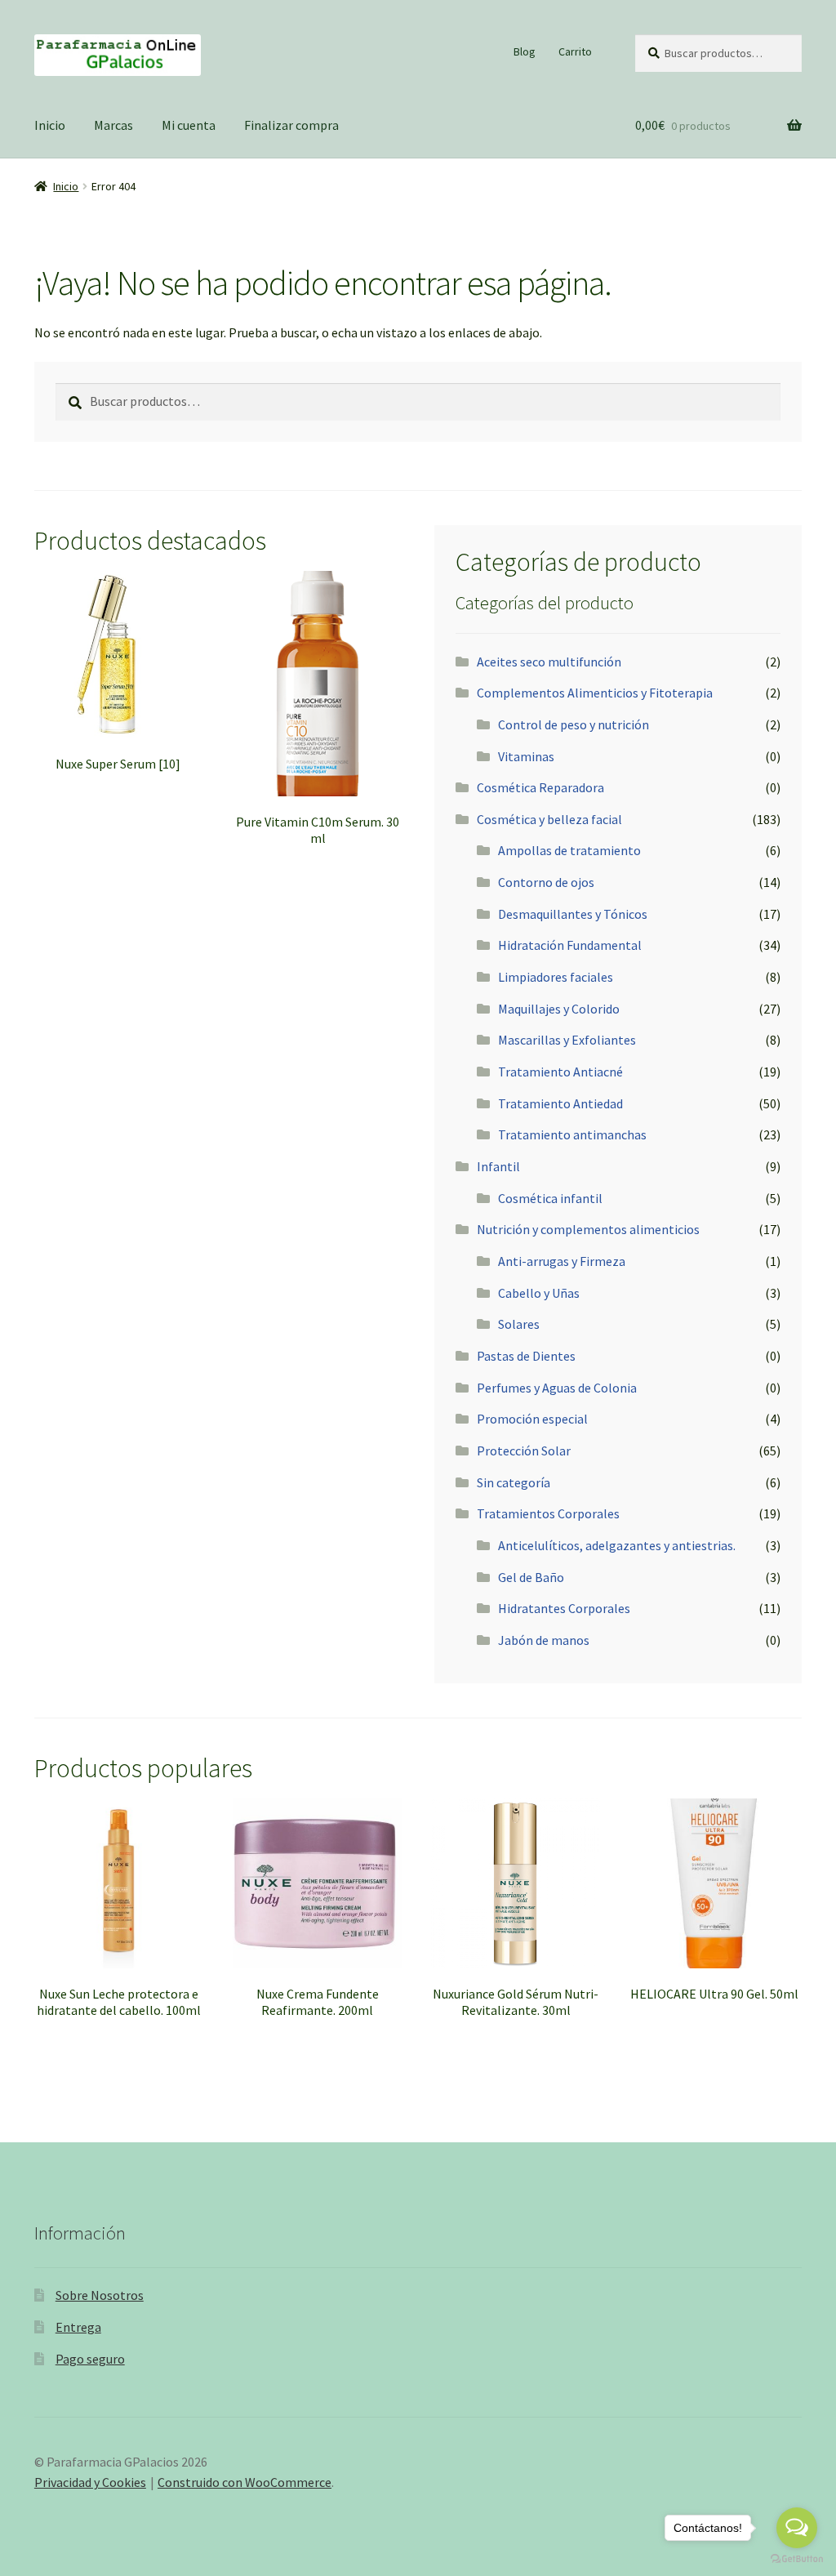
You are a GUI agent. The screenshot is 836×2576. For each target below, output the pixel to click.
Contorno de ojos (546, 882)
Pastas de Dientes (526, 1356)
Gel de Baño (531, 1577)
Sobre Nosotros (100, 2295)
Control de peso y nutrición (574, 724)
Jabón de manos (544, 1640)
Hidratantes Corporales (564, 1608)
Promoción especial (532, 1419)
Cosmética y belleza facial (549, 819)
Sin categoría (514, 1482)
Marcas (113, 125)
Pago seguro (90, 2359)
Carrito (575, 51)
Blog (525, 51)
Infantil (498, 1166)
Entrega (78, 2327)
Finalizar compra (291, 125)
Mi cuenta (189, 125)
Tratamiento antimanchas (572, 1134)
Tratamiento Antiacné (560, 1072)
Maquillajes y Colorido (559, 1009)
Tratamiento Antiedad (560, 1103)
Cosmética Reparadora (540, 787)
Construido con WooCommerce (245, 2482)
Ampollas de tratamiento (569, 850)
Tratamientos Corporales (548, 1513)
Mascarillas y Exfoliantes (567, 1040)
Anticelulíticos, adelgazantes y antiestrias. (617, 1545)
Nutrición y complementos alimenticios (588, 1229)
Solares (519, 1324)
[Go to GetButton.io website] (797, 2559)
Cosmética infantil (550, 1198)
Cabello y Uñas (539, 1293)
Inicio (50, 125)
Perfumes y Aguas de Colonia (557, 1388)
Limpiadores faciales (556, 977)
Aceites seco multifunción (549, 662)
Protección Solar (524, 1451)
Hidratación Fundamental (570, 945)
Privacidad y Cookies (90, 2482)
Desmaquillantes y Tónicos (573, 914)
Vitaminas (526, 756)
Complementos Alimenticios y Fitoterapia (595, 693)
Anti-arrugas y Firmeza (562, 1261)
